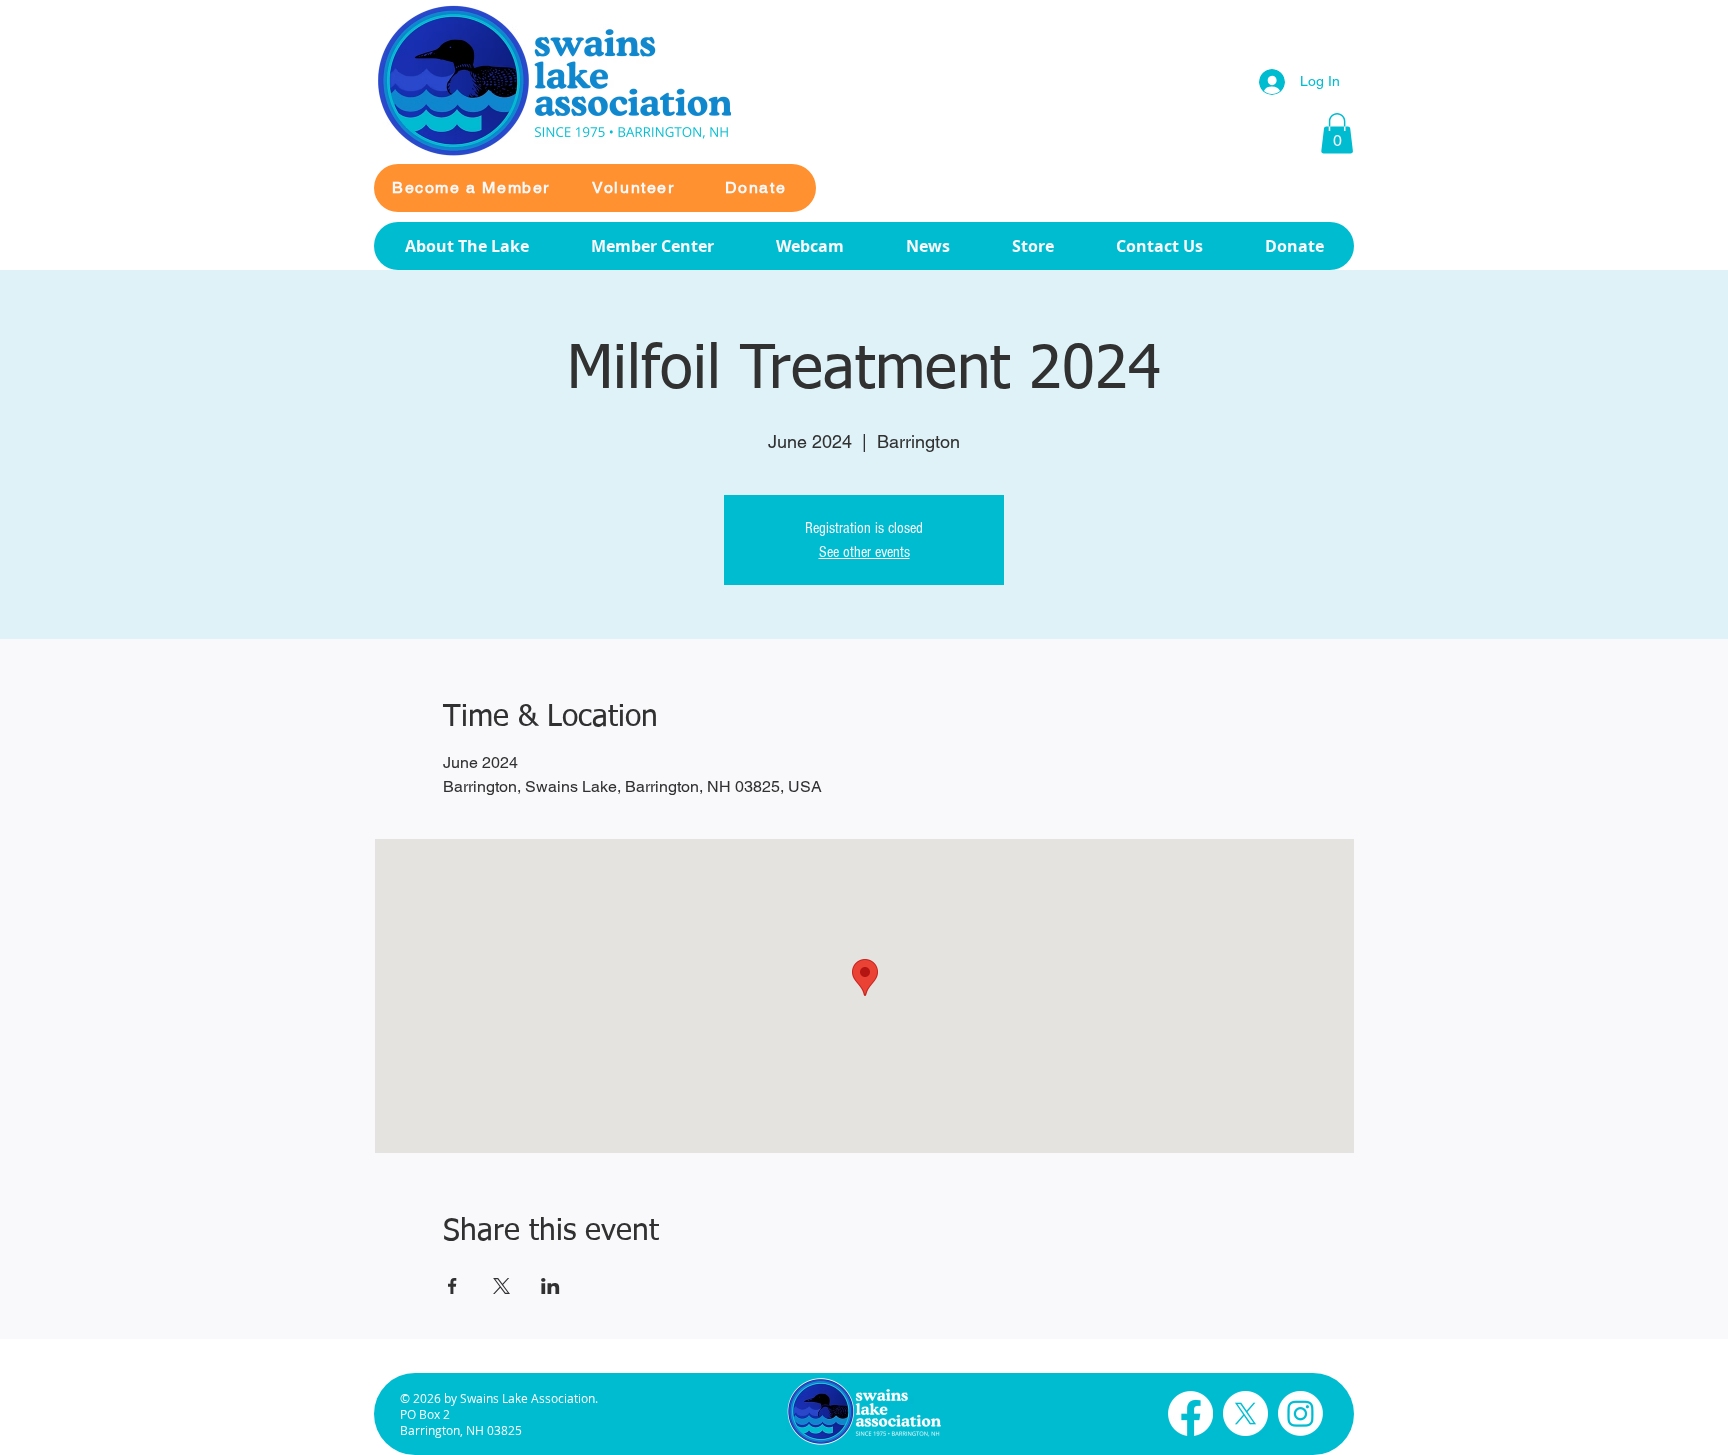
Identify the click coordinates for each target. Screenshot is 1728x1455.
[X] (1245, 1413)
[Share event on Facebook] (452, 1286)
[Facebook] (1190, 1413)
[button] (1337, 133)
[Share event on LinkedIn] (550, 1286)
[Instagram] (1300, 1413)
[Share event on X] (501, 1286)
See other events (864, 552)
